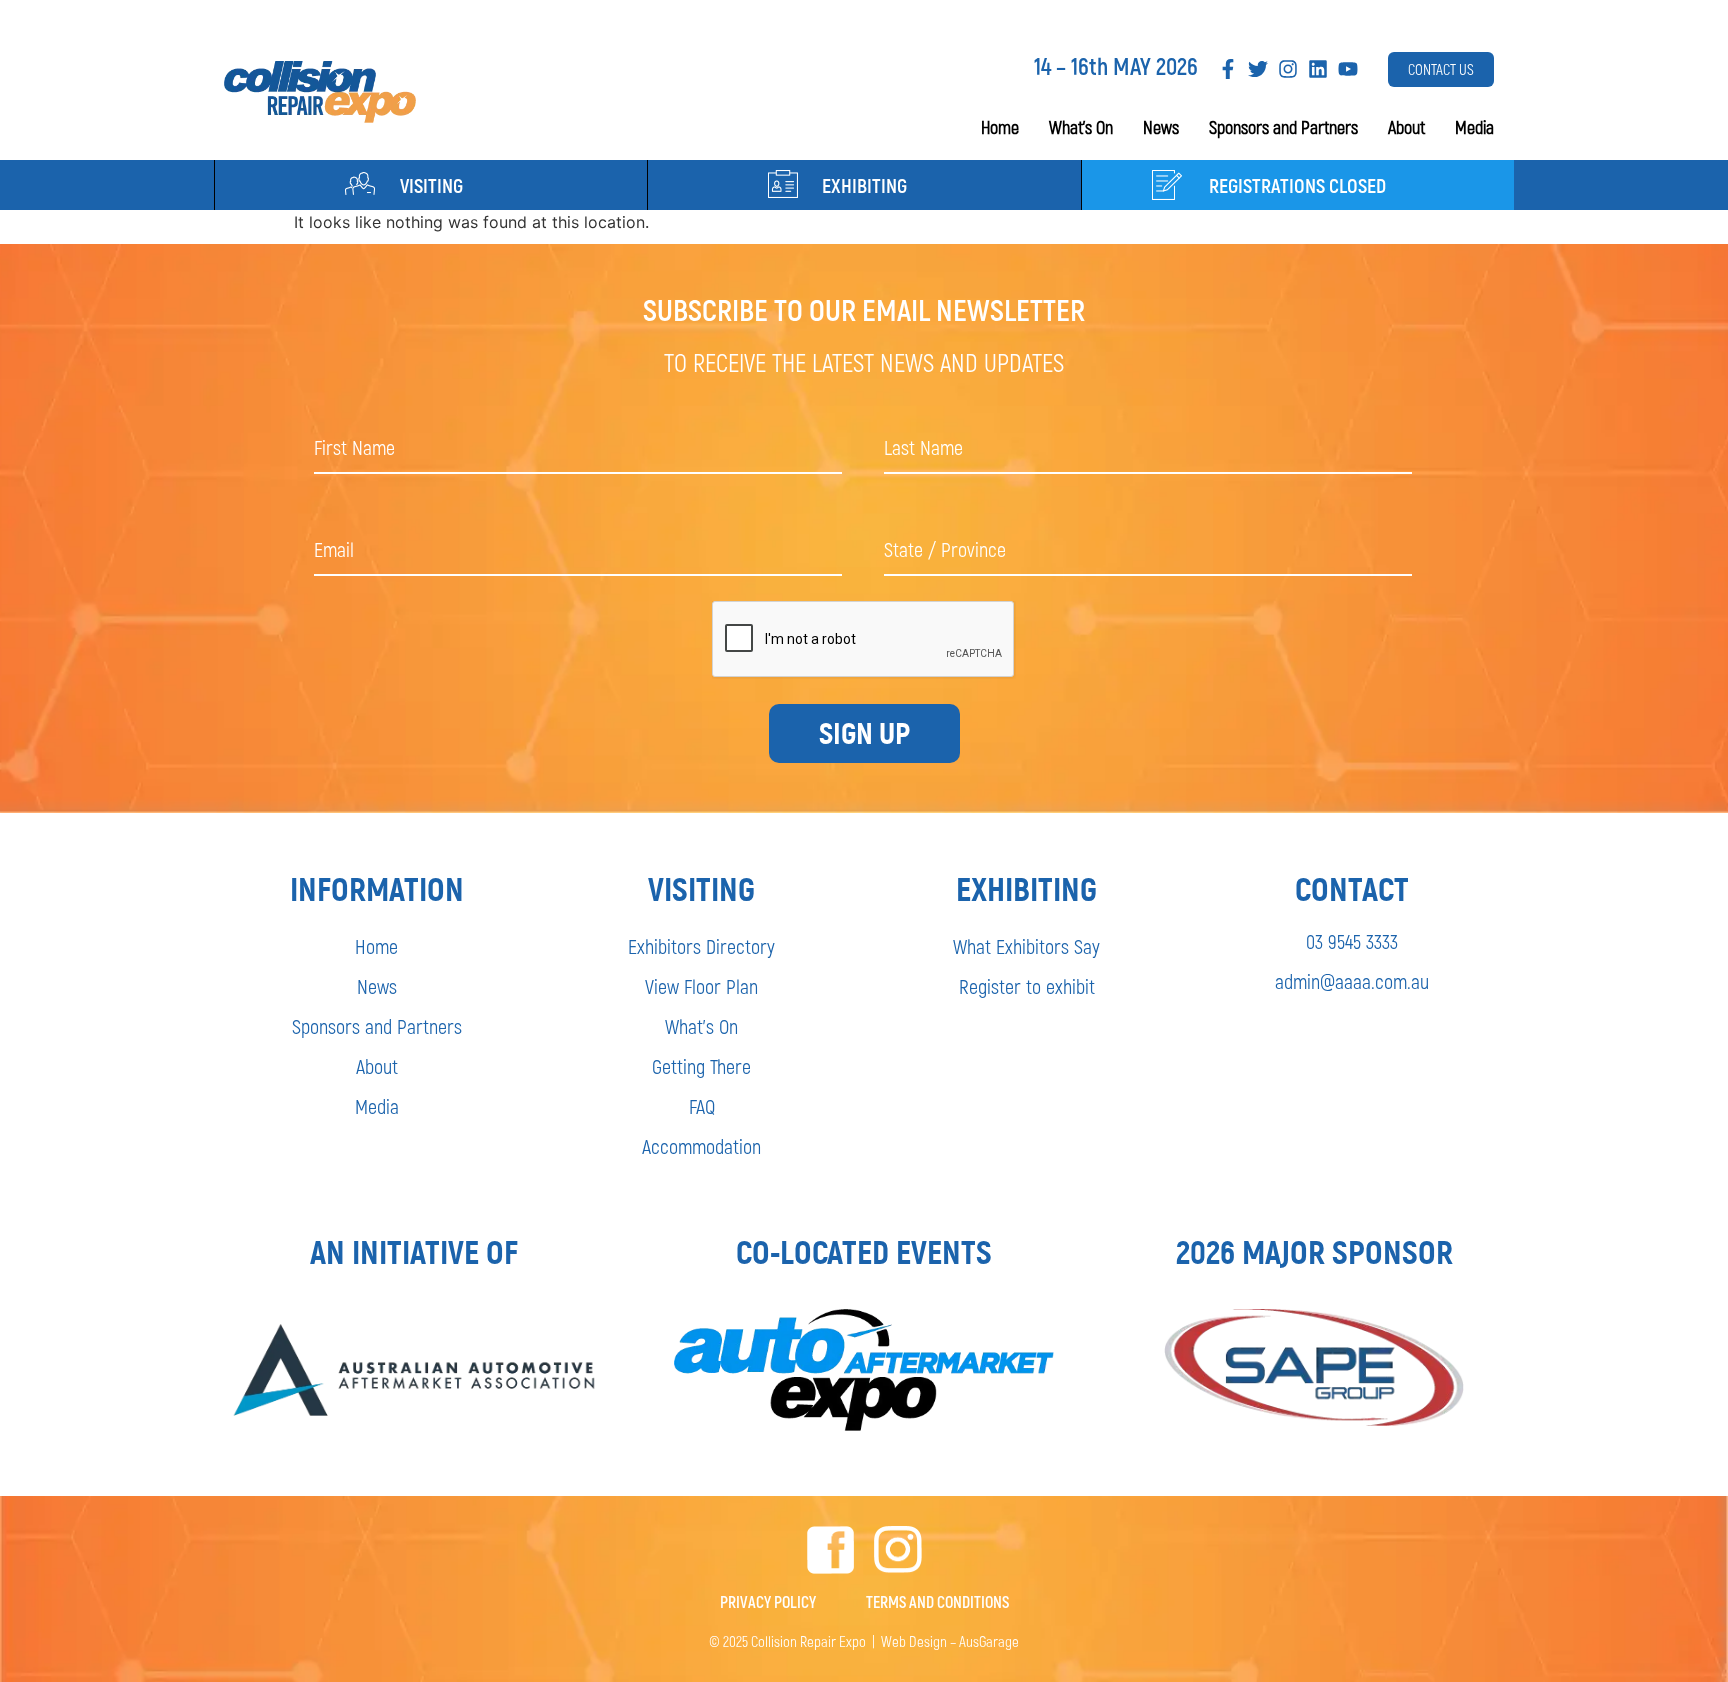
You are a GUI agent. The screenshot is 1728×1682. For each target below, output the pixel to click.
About (1406, 127)
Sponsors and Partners (1283, 127)
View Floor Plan (701, 986)
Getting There (701, 1066)
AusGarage (989, 1641)
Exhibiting (864, 185)
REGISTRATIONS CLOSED (1297, 185)
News (1161, 127)
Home (1000, 127)
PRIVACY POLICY (768, 1601)
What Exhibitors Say (1026, 946)
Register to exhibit (1027, 986)
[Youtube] (1348, 69)
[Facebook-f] (1228, 69)
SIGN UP (864, 733)
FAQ (702, 1106)
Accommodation (701, 1146)
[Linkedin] (1318, 69)
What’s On (1081, 127)
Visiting (431, 185)
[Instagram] (1288, 69)
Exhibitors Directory (701, 946)
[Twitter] (1258, 69)
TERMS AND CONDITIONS (937, 1601)
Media (1474, 127)
